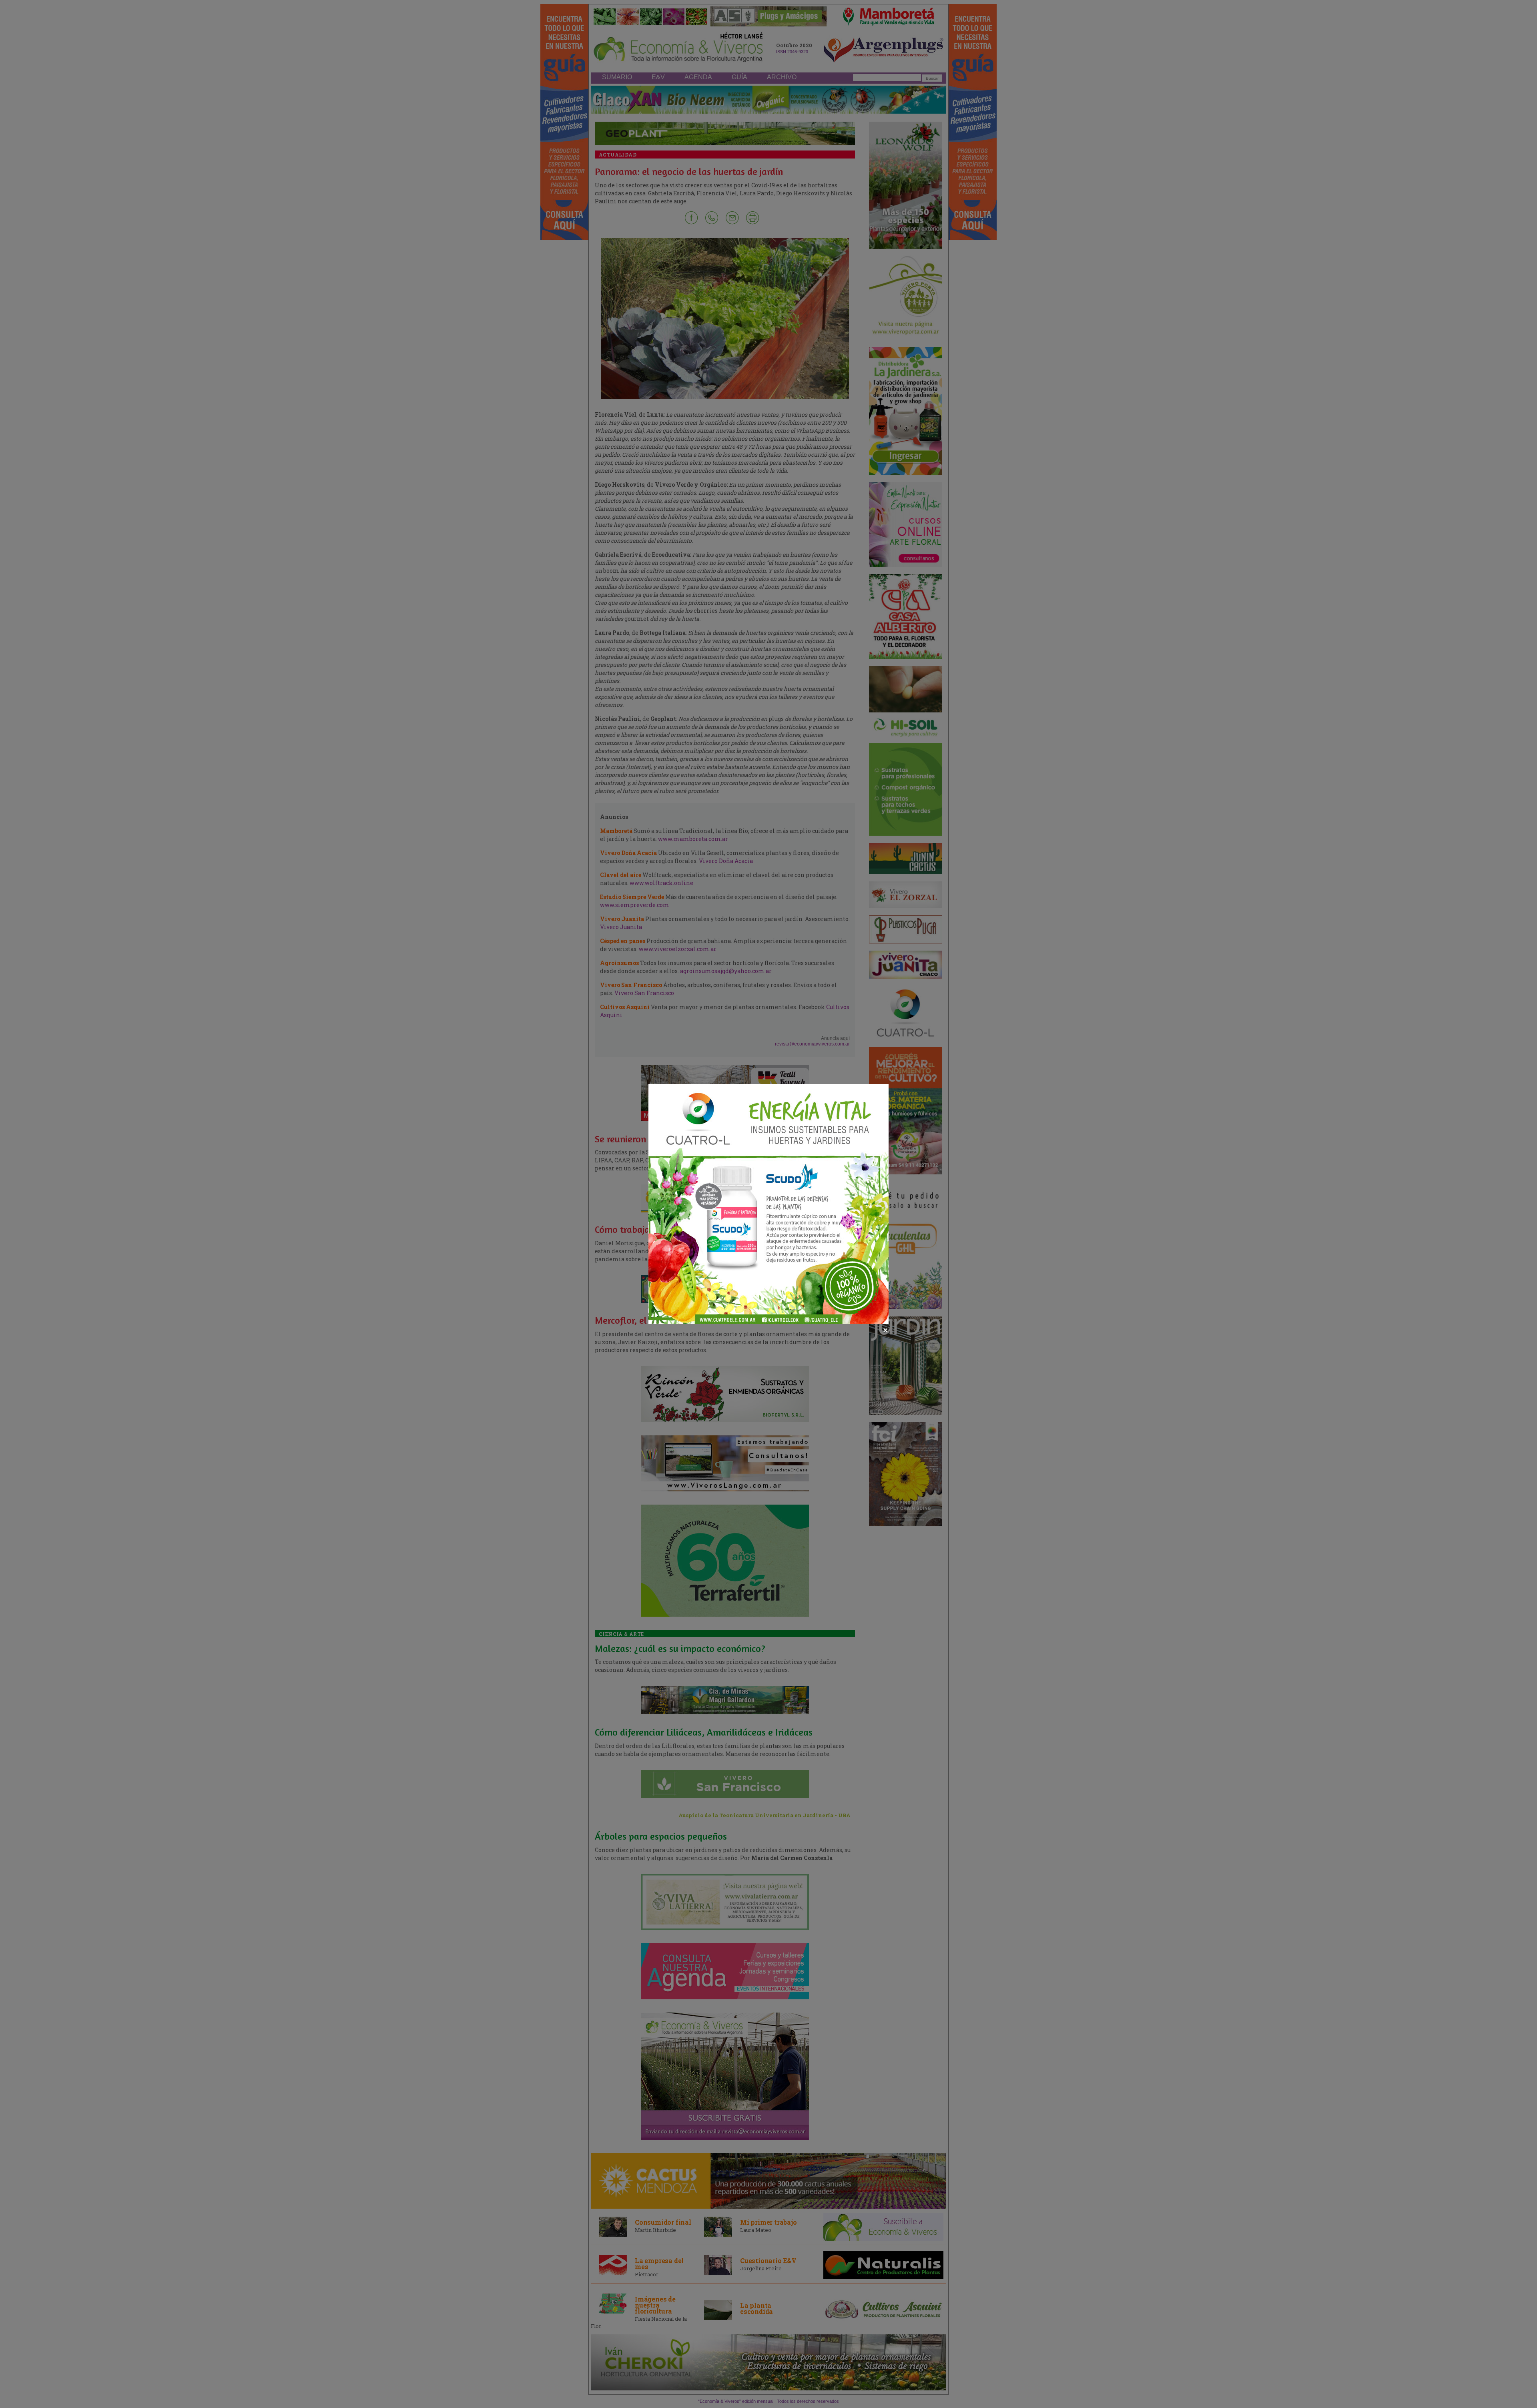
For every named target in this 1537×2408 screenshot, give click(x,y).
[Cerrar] (885, 1330)
